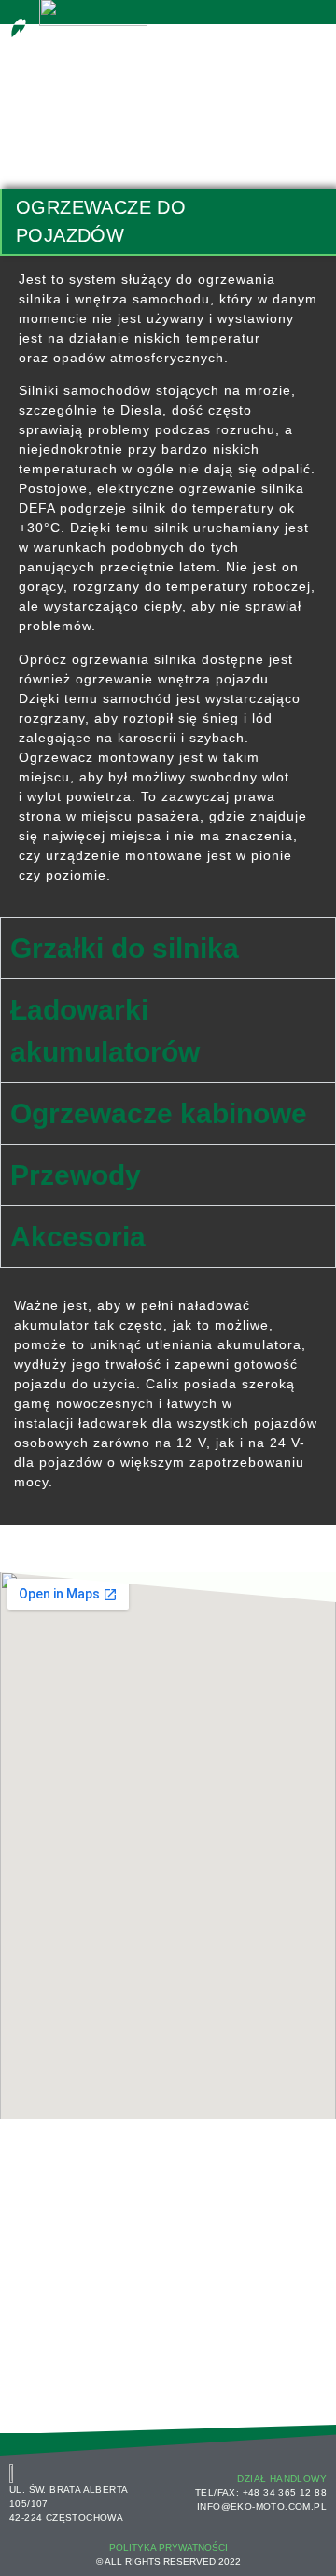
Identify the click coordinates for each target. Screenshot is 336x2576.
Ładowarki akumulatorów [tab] (105, 1031)
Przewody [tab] (76, 1175)
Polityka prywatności (168, 2548)
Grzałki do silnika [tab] (125, 948)
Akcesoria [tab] (78, 1237)
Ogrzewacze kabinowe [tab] (159, 1113)
